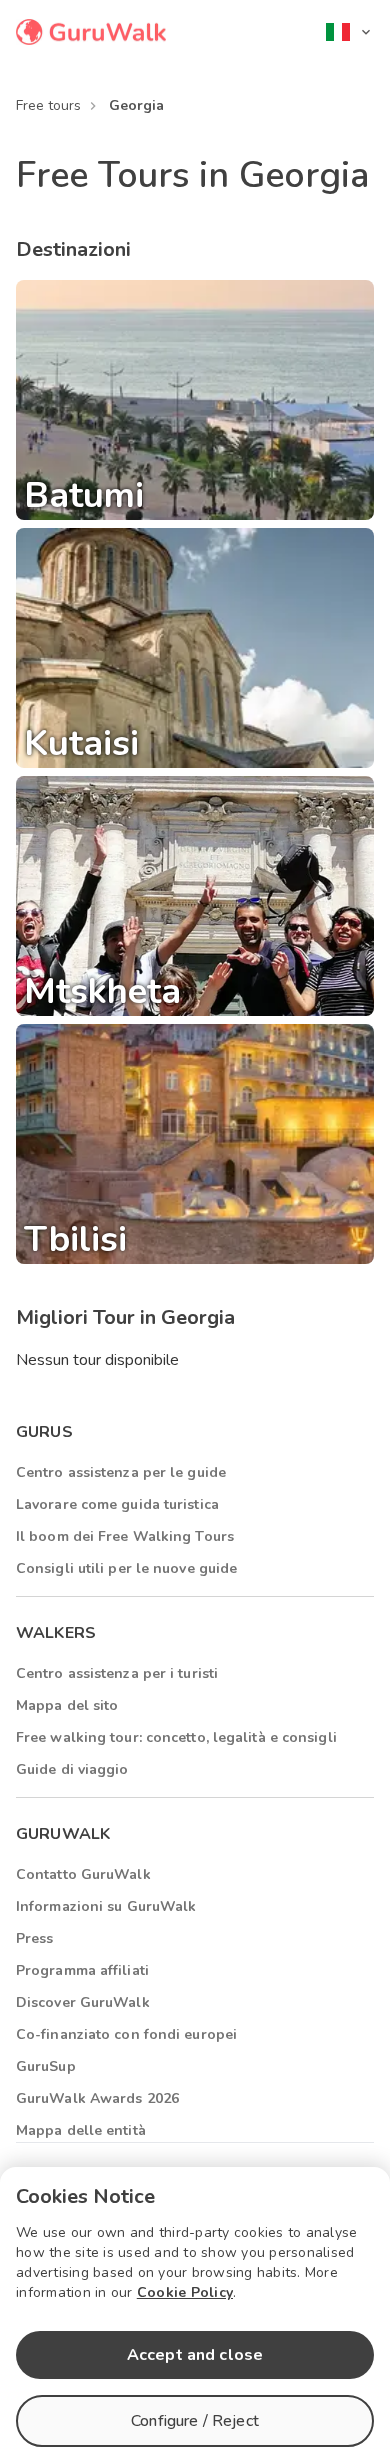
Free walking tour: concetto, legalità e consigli (176, 1737)
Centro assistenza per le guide (121, 1472)
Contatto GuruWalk (83, 1874)
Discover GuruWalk (83, 2002)
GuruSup (46, 2066)
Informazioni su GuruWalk (106, 1906)
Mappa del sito (67, 1705)
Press (35, 1938)
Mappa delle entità (81, 2130)
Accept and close (195, 2355)
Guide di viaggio (72, 1769)
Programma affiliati (82, 1970)
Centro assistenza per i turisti (117, 1673)
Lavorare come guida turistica (117, 1504)
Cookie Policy (185, 2292)
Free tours (48, 105)
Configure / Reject (195, 2421)
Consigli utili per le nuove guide (126, 1568)
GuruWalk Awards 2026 (97, 2098)
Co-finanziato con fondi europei (126, 2034)
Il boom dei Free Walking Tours (125, 1536)
